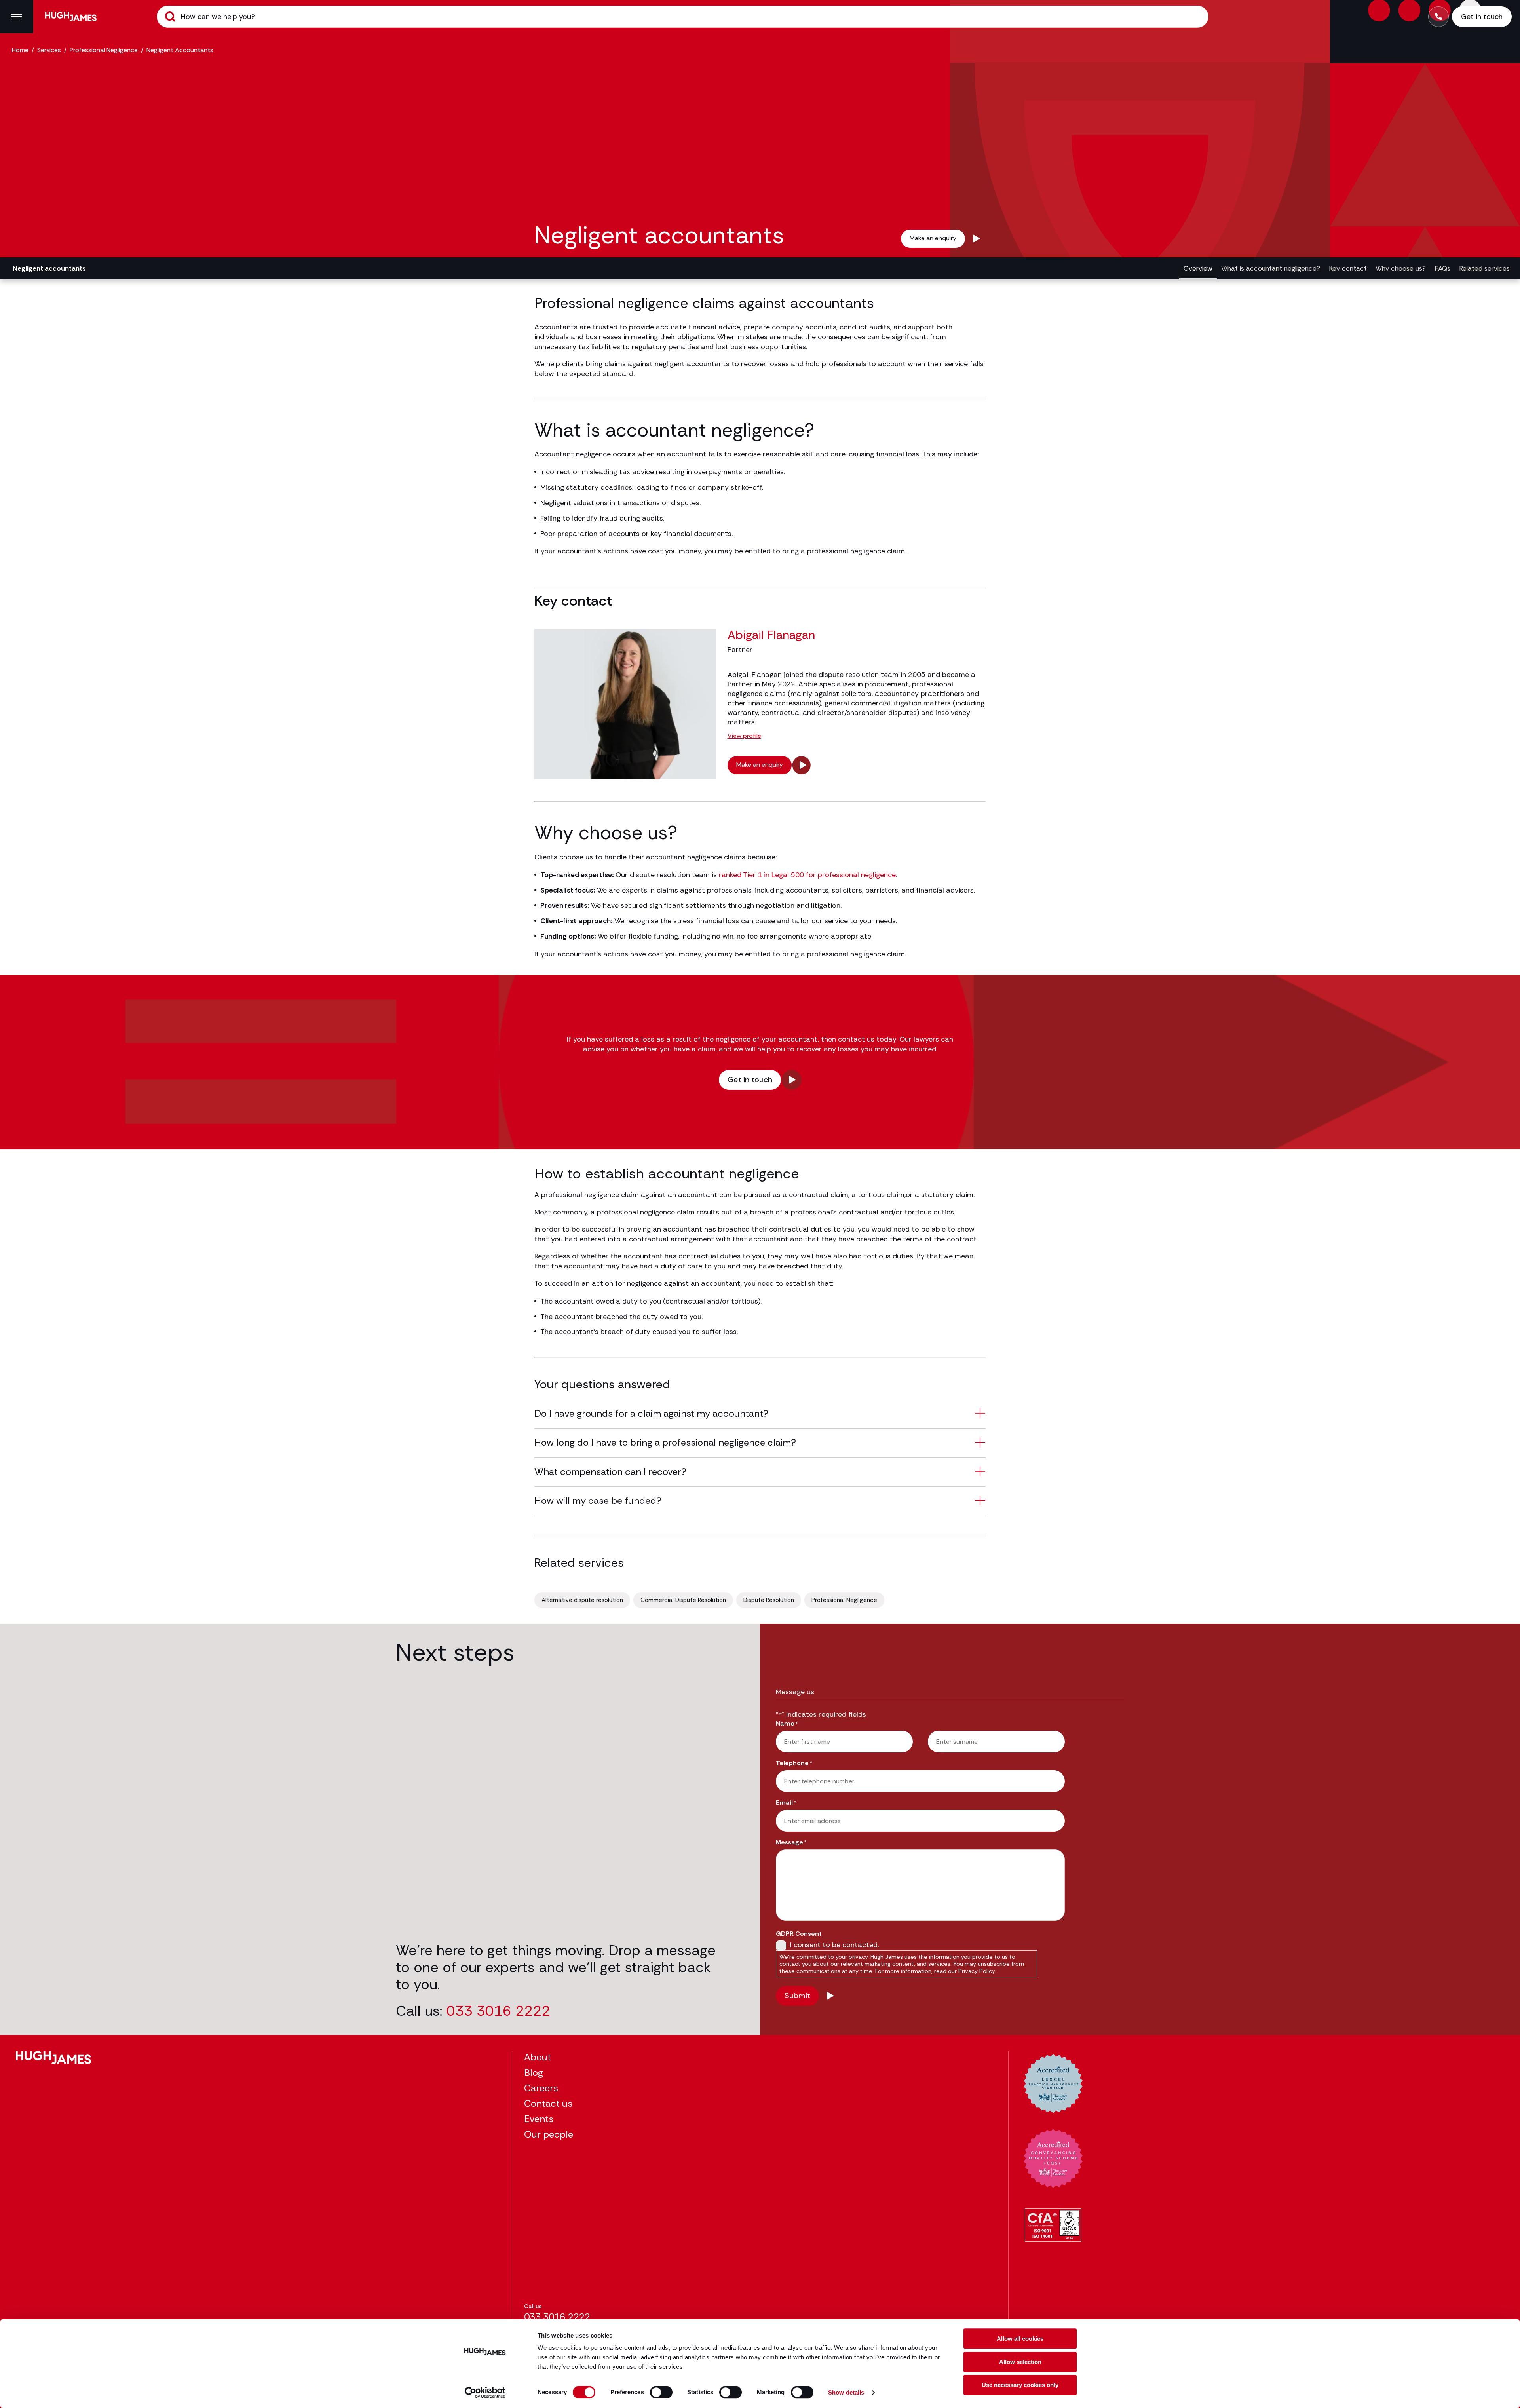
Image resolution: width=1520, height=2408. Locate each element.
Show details (846, 2392)
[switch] (661, 2392)
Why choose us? (1401, 268)
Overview (1198, 268)
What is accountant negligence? (1271, 268)
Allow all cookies (1020, 2339)
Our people (549, 2134)
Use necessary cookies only (1020, 2385)
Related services (1484, 268)
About (538, 2057)
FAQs (1442, 268)
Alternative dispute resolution (582, 1600)
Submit (170, 17)
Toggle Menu (17, 17)
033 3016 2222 (498, 2011)
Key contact (1348, 268)
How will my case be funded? (598, 1500)
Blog (534, 2073)
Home (20, 50)
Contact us (548, 2103)
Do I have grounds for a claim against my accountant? (651, 1413)
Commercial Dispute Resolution (683, 1600)
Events (539, 2119)
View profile (744, 736)
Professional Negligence (104, 50)
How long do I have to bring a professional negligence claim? (665, 1442)
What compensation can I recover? (610, 1472)
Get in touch (750, 1080)
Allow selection (1020, 2362)
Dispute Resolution (769, 1600)
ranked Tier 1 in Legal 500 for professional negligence (807, 875)
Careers (541, 2088)
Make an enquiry (933, 238)
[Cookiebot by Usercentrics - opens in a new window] (485, 2393)
